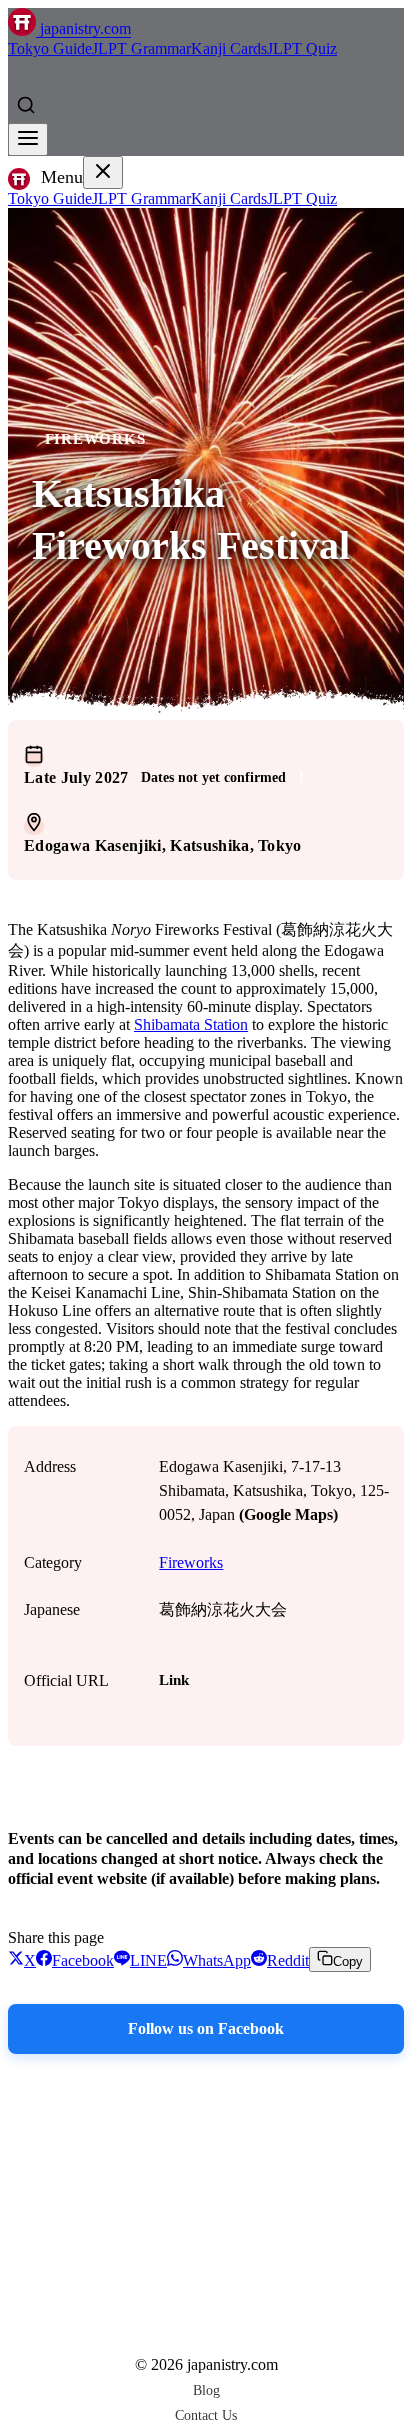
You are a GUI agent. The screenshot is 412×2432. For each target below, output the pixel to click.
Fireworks (95, 439)
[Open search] (26, 105)
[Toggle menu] (28, 139)
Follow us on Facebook (206, 2028)
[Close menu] (103, 172)
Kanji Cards (229, 48)
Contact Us (206, 2415)
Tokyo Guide (50, 48)
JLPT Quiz (302, 48)
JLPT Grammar (141, 48)
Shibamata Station (191, 1024)
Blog (206, 2390)
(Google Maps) (288, 1514)
